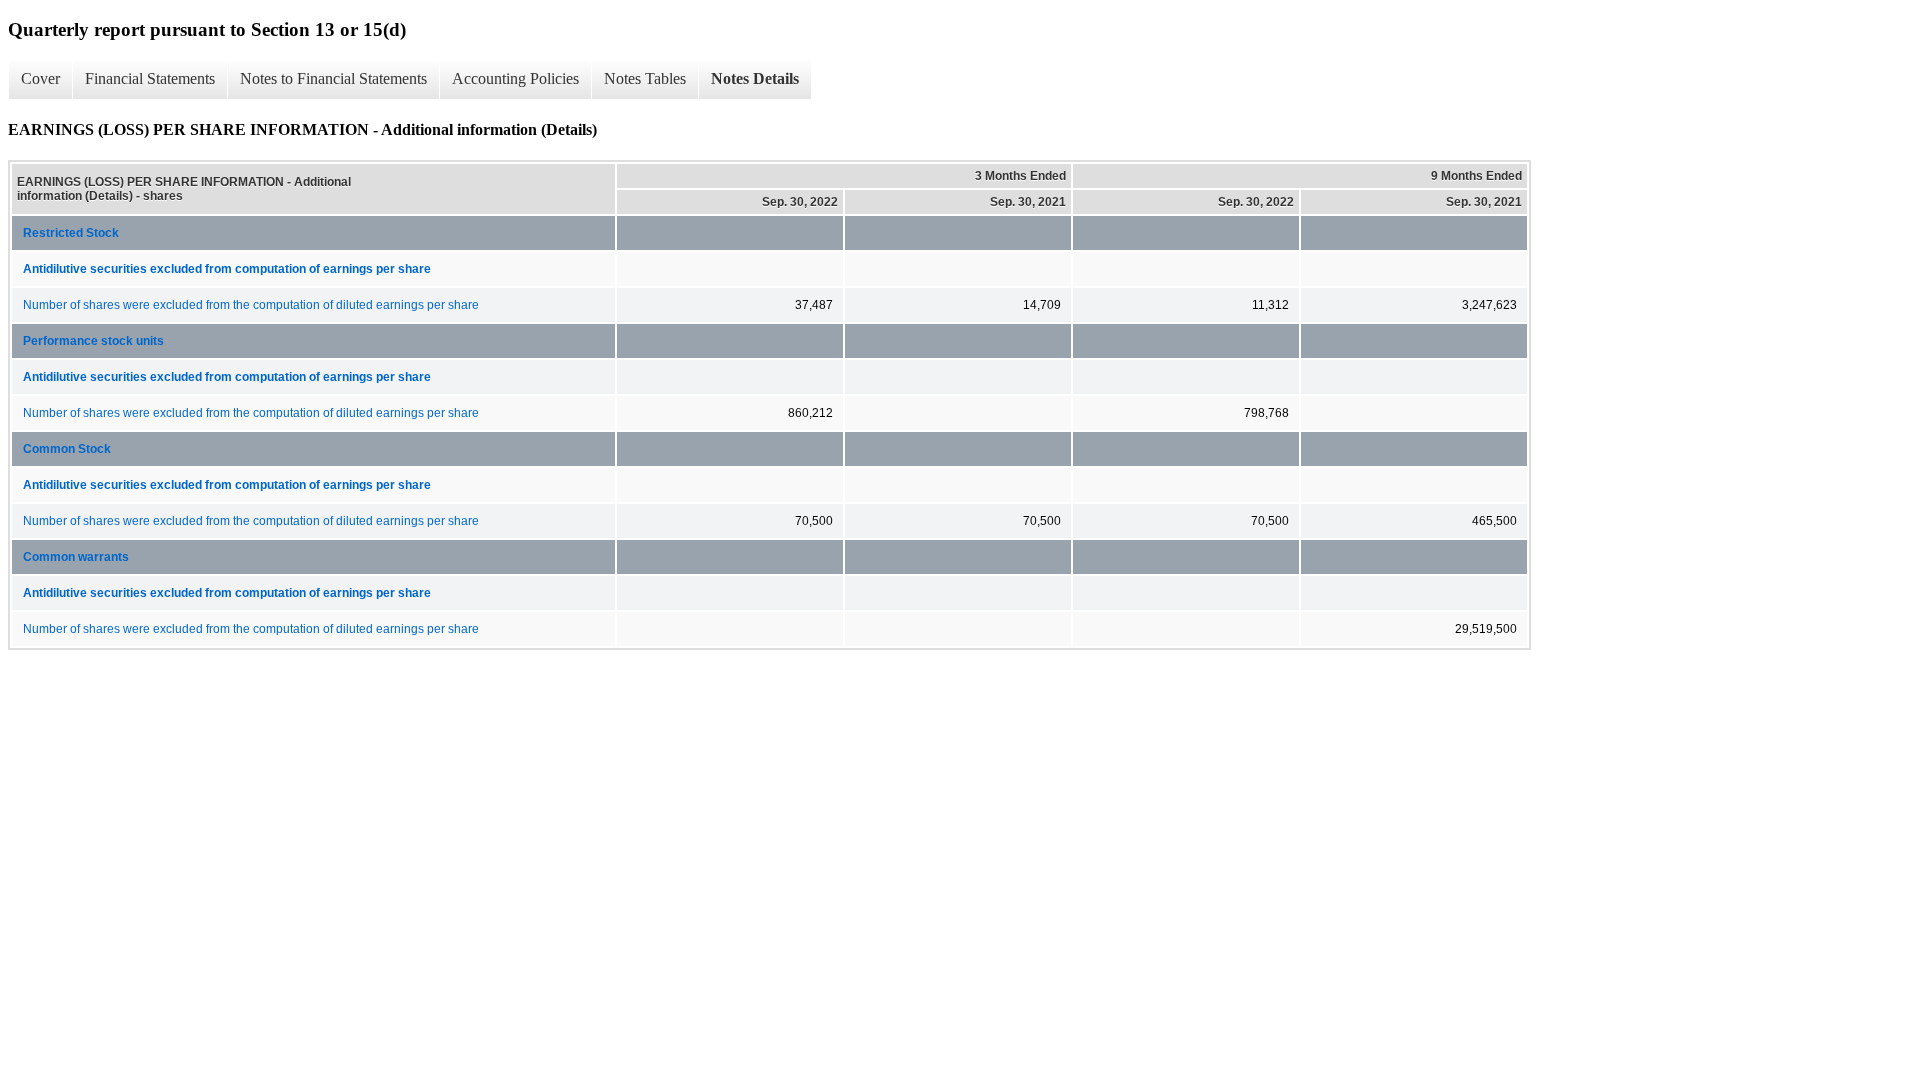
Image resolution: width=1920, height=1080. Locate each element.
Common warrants (76, 557)
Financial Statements (150, 78)
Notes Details (755, 78)
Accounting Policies (515, 78)
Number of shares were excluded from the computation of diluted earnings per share (251, 305)
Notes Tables (645, 78)
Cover (40, 78)
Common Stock (67, 449)
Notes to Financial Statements (333, 78)
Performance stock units (93, 341)
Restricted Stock (71, 233)
